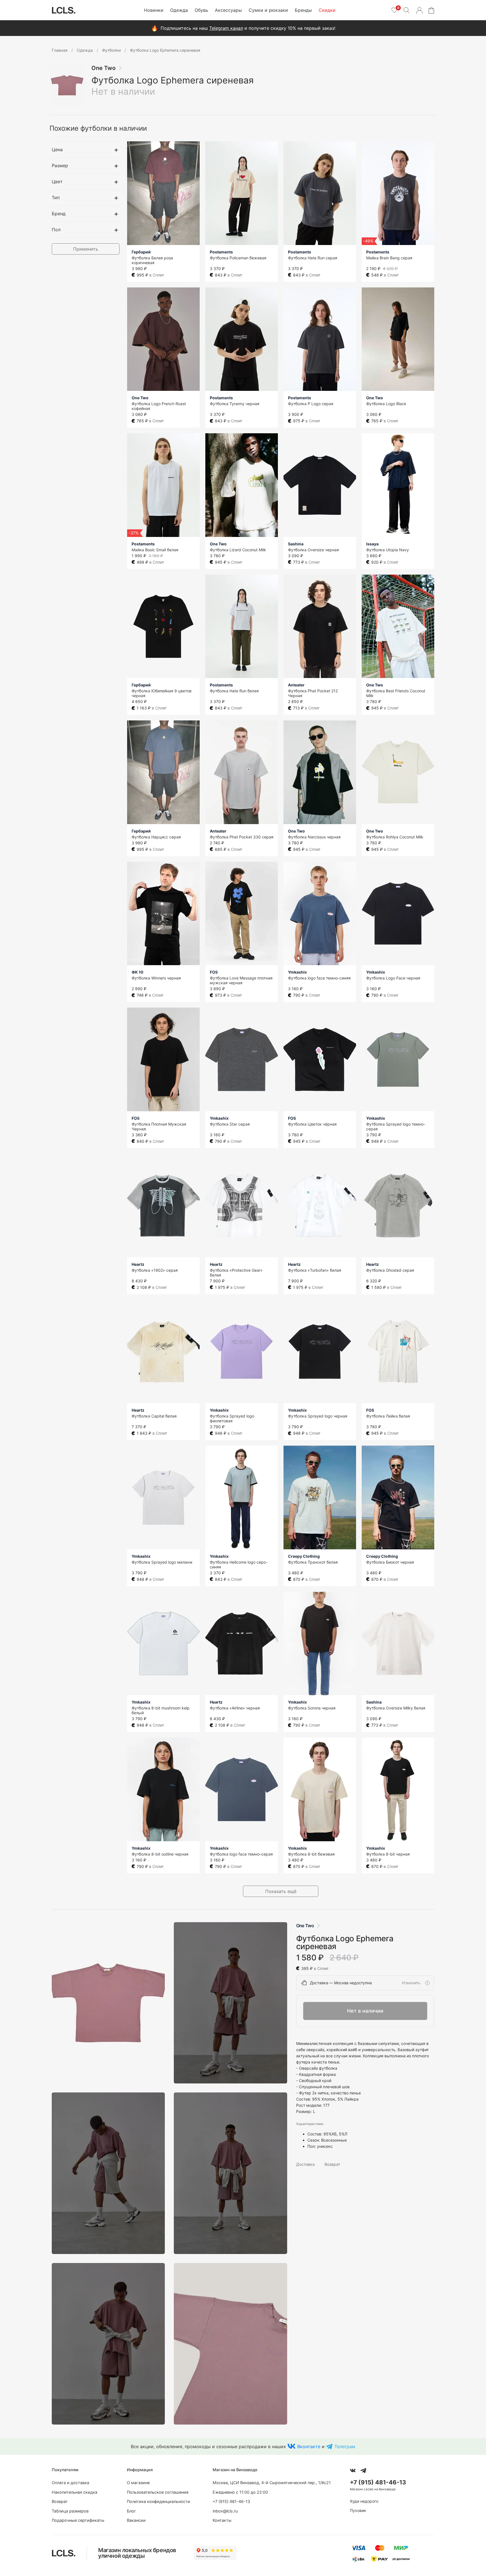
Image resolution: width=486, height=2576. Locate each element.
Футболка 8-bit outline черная (160, 1854)
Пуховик (358, 2510)
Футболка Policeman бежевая (238, 258)
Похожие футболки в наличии (98, 128)
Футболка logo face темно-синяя (319, 978)
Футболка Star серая (230, 1124)
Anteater (296, 685)
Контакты (222, 2520)
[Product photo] (108, 2003)
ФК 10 (138, 972)
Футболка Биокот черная (390, 1562)
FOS (214, 972)
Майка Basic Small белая (155, 550)
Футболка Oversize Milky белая (396, 1708)
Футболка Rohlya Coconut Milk (395, 837)
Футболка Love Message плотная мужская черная (241, 980)
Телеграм (345, 2446)
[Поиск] (406, 10)
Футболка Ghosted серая (390, 1270)
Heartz (138, 1264)
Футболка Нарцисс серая (156, 837)
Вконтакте (309, 2446)
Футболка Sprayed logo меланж (162, 1562)
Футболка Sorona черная (312, 1708)
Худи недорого (364, 2501)
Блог (131, 2511)
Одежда (179, 10)
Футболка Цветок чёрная (312, 1124)
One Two (103, 68)
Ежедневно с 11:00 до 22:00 (240, 2492)
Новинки (154, 10)
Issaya (372, 544)
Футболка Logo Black (386, 404)
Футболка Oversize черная (313, 550)
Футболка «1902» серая (155, 1270)
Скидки (327, 10)
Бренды (303, 10)
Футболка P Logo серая (311, 404)
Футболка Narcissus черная (314, 837)
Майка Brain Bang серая (389, 258)
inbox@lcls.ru (225, 2511)
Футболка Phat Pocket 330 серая (242, 837)
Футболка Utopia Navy (388, 550)
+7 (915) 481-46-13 (231, 2501)
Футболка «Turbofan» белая (315, 1270)
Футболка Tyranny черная (235, 404)
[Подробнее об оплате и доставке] (427, 1983)
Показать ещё (281, 1891)
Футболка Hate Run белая (234, 691)
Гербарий (141, 252)
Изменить (411, 1983)
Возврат (332, 2164)
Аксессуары (228, 10)
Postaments (221, 252)
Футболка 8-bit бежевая (311, 1854)
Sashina (296, 544)
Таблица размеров (70, 2511)
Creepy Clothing (304, 1556)
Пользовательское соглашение (158, 2492)
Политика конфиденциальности (158, 2501)
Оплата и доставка (70, 2483)
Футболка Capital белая (154, 1416)
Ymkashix (297, 972)
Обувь (201, 10)
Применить (86, 249)
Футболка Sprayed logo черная (318, 1416)
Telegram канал (226, 28)
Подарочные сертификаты (78, 2520)
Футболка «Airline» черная (235, 1708)
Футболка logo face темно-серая (241, 1854)
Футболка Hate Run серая (313, 258)
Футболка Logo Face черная (393, 978)
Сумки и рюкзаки (268, 10)
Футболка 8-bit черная (388, 1854)
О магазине (138, 2483)
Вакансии (136, 2520)
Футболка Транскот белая (313, 1562)
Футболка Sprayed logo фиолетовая (232, 1418)
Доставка (305, 2164)
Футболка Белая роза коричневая (152, 260)
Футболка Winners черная (156, 978)
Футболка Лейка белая (388, 1416)
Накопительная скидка (75, 2492)
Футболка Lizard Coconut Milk (238, 550)
